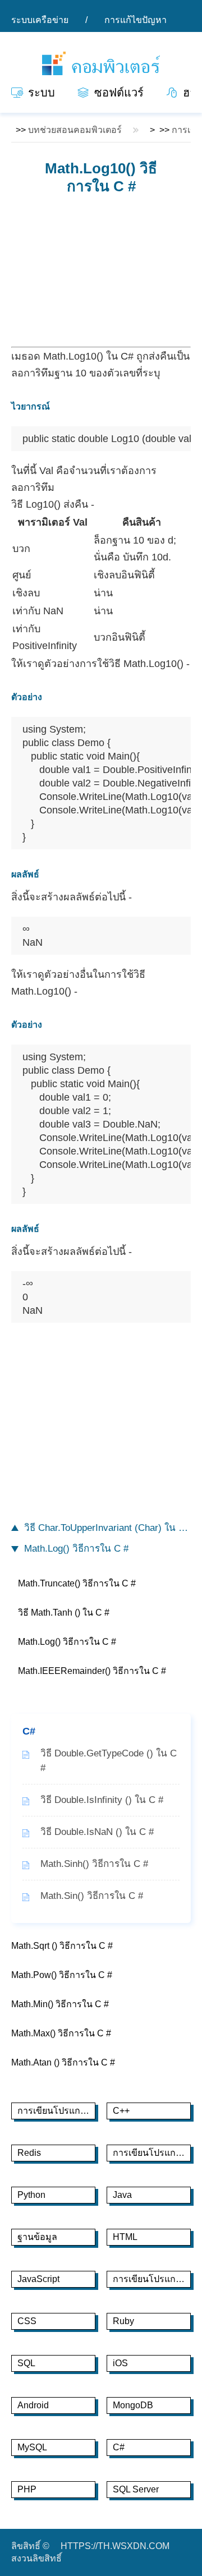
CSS (27, 2321)
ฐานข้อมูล (37, 2237)
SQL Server (136, 2489)
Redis (29, 2153)
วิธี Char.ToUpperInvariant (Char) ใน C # (107, 1528)
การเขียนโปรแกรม (150, 2279)
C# (119, 2447)
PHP (27, 2489)
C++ (121, 2111)
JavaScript (38, 2279)
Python (31, 2195)
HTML (125, 2237)
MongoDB (133, 2405)
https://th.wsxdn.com (115, 2546)
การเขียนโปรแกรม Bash (152, 2153)
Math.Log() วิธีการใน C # (76, 1549)
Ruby (123, 2321)
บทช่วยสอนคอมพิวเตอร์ (75, 130)
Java (122, 2195)
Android (33, 2405)
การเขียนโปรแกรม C (56, 2111)
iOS (120, 2363)
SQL (26, 2363)
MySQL (32, 2447)
